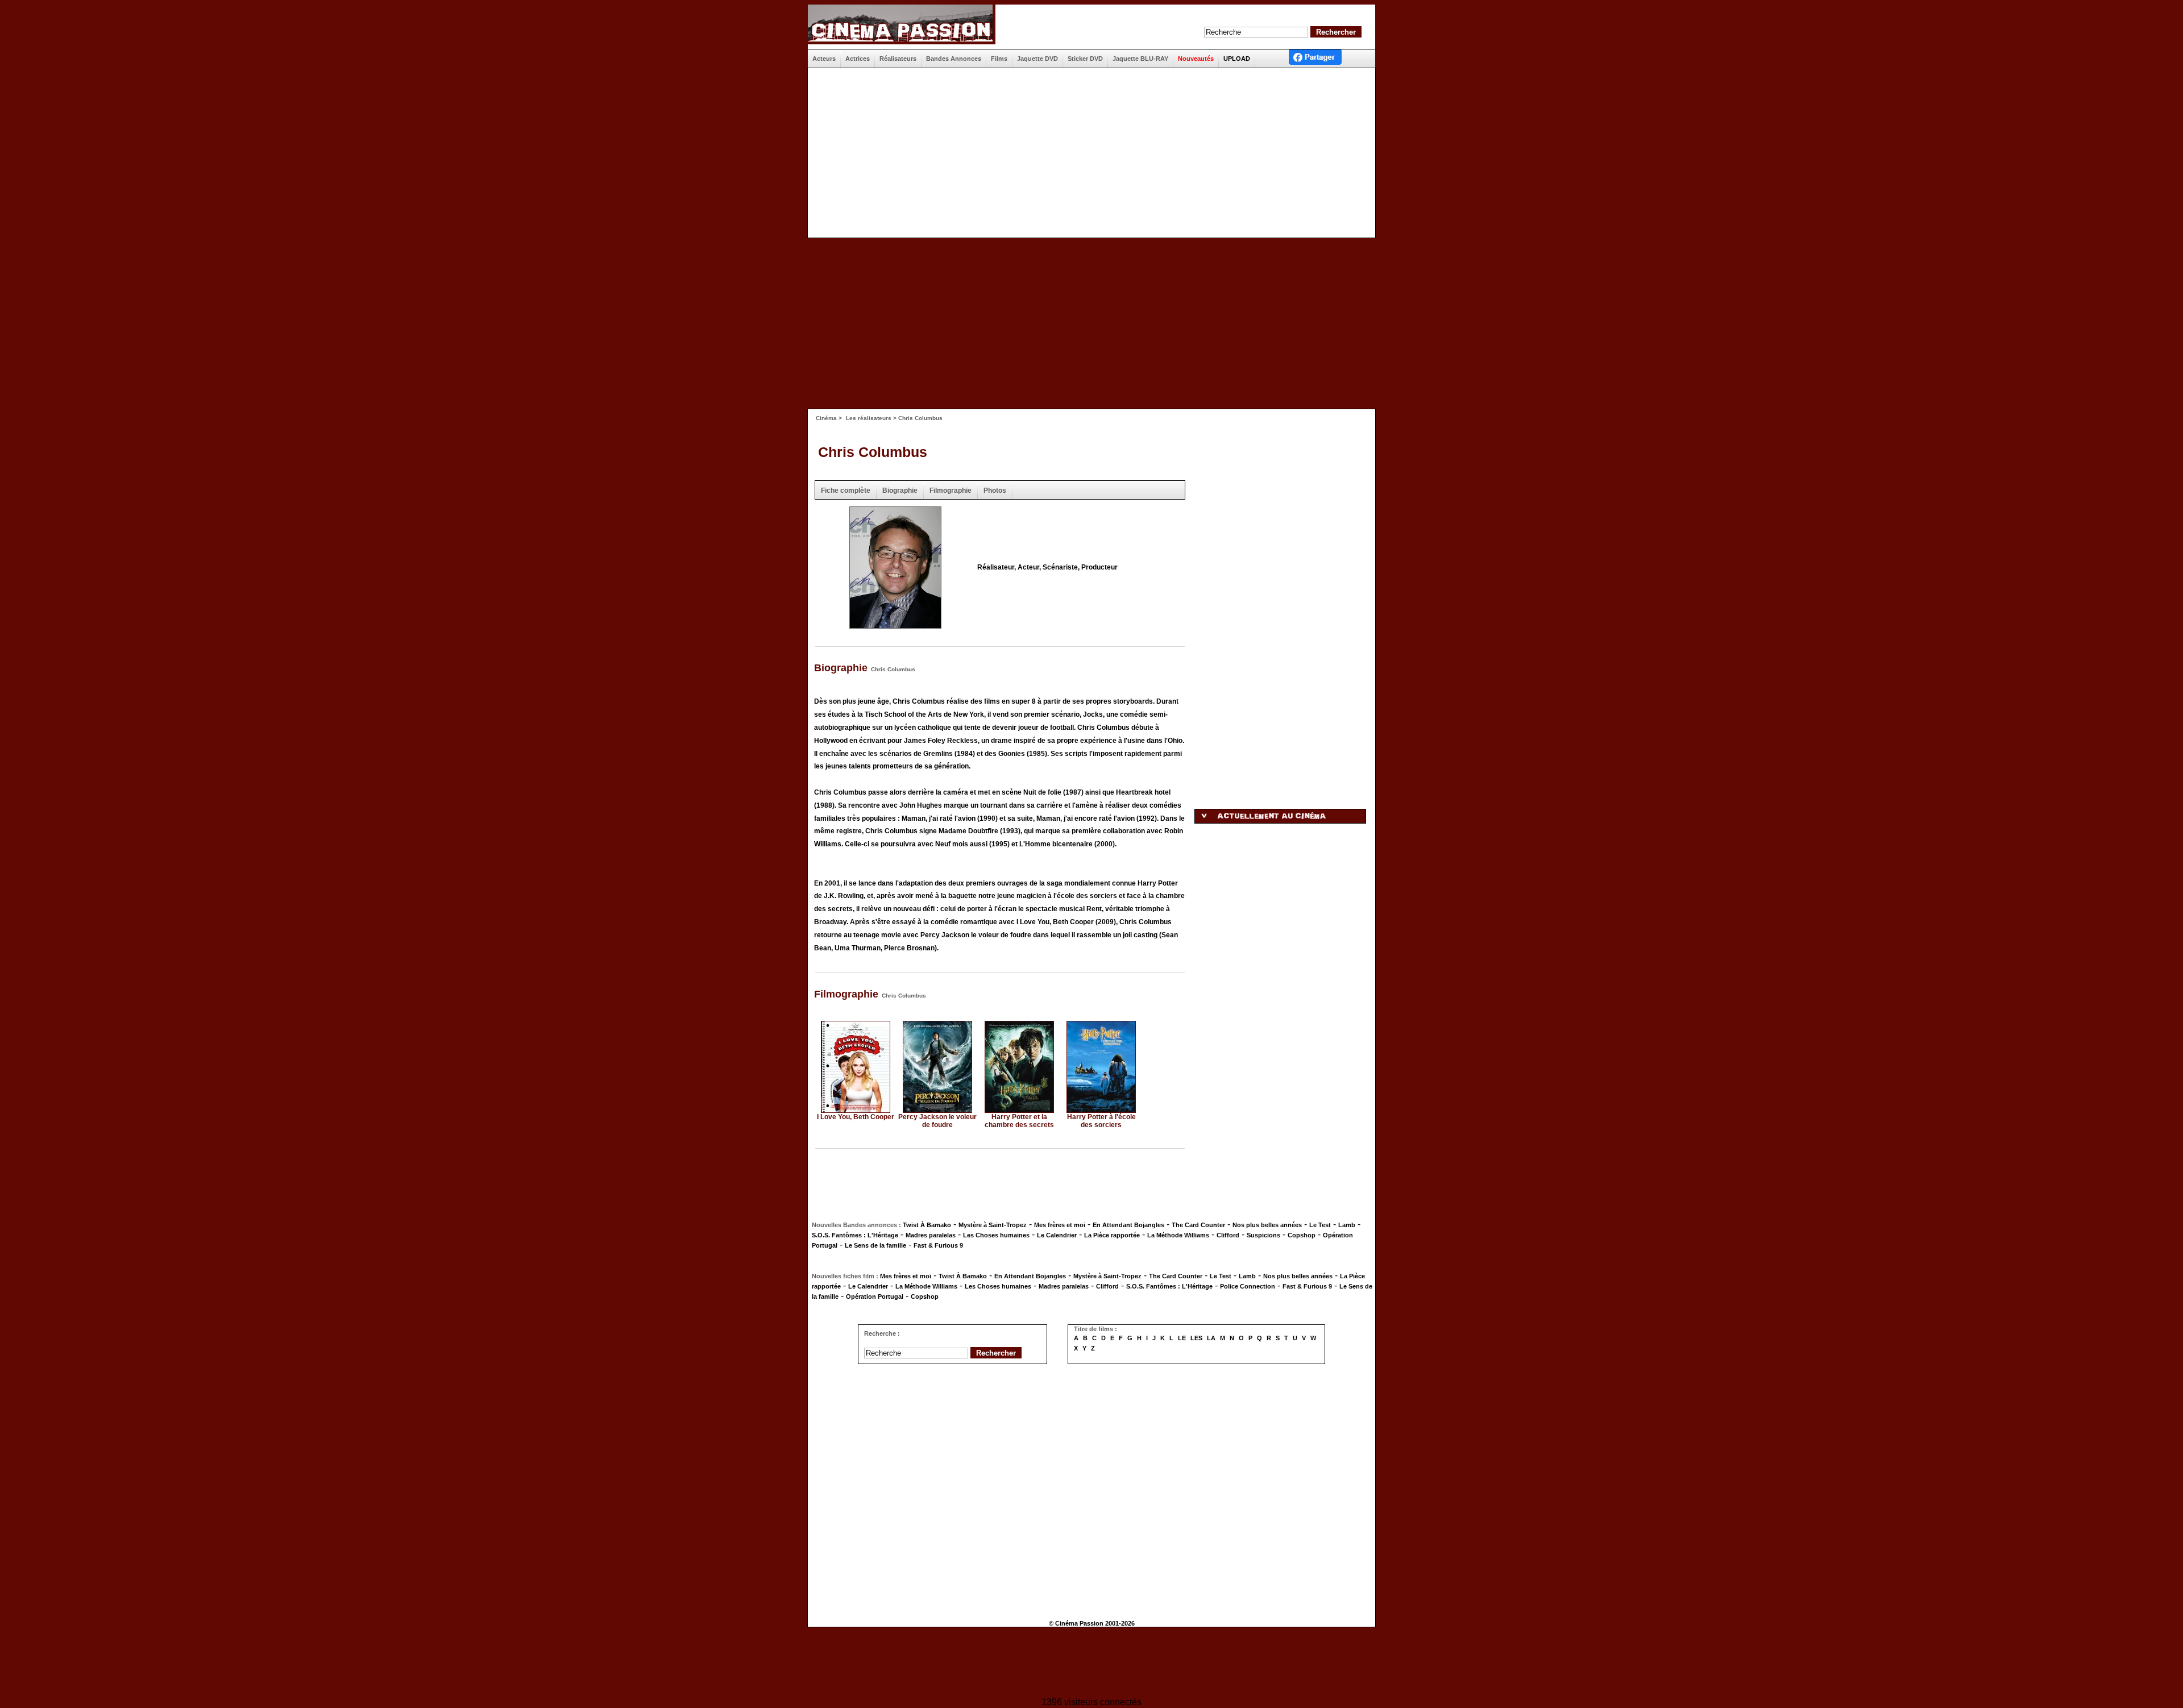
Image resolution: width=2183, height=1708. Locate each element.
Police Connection (1248, 1286)
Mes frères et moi (1060, 1225)
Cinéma (826, 418)
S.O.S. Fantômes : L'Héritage (855, 1235)
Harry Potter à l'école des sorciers (1101, 1121)
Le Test (1320, 1225)
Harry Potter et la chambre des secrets (1019, 1121)
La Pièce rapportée (1112, 1235)
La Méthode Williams (1178, 1235)
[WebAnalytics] (1091, 1663)
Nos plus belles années (1267, 1225)
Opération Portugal (875, 1296)
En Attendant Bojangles (1128, 1225)
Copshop (1302, 1235)
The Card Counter (1198, 1225)
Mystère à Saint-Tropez (993, 1225)
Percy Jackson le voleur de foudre (937, 1121)
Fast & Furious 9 (938, 1245)
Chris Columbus (873, 452)
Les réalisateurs (869, 418)
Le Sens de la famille (875, 1245)
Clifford (1228, 1235)
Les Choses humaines (996, 1235)
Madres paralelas (931, 1235)
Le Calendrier (1057, 1235)
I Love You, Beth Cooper (856, 1117)
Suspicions (1263, 1235)
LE (1182, 1338)
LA (1211, 1338)
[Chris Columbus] (895, 625)
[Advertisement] (1087, 153)
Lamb (1347, 1225)
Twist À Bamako (927, 1225)
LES (1196, 1338)
